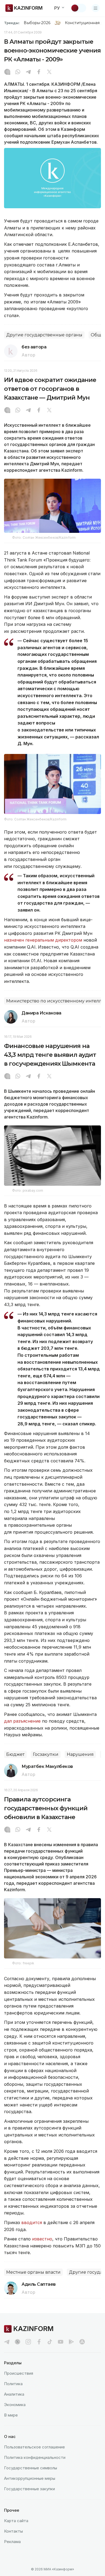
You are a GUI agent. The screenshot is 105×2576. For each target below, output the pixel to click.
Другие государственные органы (44, 335)
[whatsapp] (18, 72)
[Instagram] (7, 72)
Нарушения (80, 1754)
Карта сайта (16, 2521)
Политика (13, 2384)
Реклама (12, 2542)
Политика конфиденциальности (35, 2457)
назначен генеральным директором (43, 940)
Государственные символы (31, 2468)
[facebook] (39, 2342)
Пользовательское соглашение (34, 2447)
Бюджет (15, 1754)
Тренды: (12, 23)
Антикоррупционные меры (30, 2478)
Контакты (13, 2531)
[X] (49, 72)
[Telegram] (28, 72)
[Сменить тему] (78, 8)
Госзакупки (46, 1754)
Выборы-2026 (37, 23)
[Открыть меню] (96, 8)
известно (42, 2239)
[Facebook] (39, 72)
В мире (11, 2415)
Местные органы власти (33, 2272)
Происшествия (19, 2373)
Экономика (15, 2405)
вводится (32, 2222)
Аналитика (14, 2394)
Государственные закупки (29, 2489)
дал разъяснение (22, 1721)
